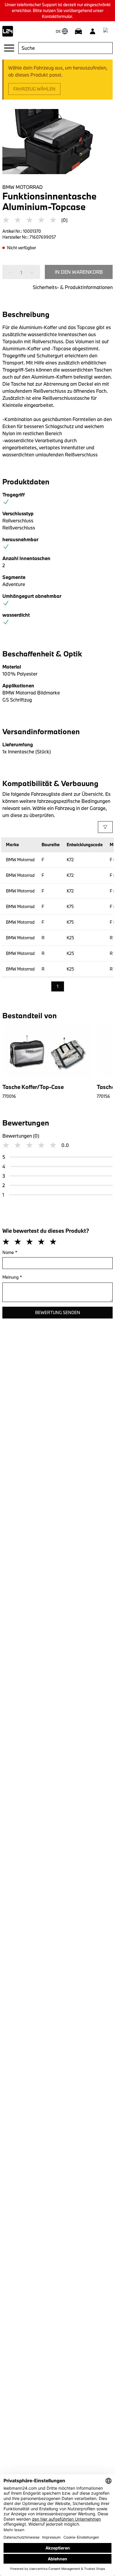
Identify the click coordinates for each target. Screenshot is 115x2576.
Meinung (12, 1277)
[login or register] (93, 31)
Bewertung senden (58, 1312)
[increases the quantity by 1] (30, 273)
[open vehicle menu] (78, 31)
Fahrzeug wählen (34, 89)
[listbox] (58, 987)
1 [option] (58, 986)
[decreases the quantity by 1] (12, 273)
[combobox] (65, 48)
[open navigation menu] (9, 48)
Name (10, 1252)
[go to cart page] (107, 31)
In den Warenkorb (79, 272)
